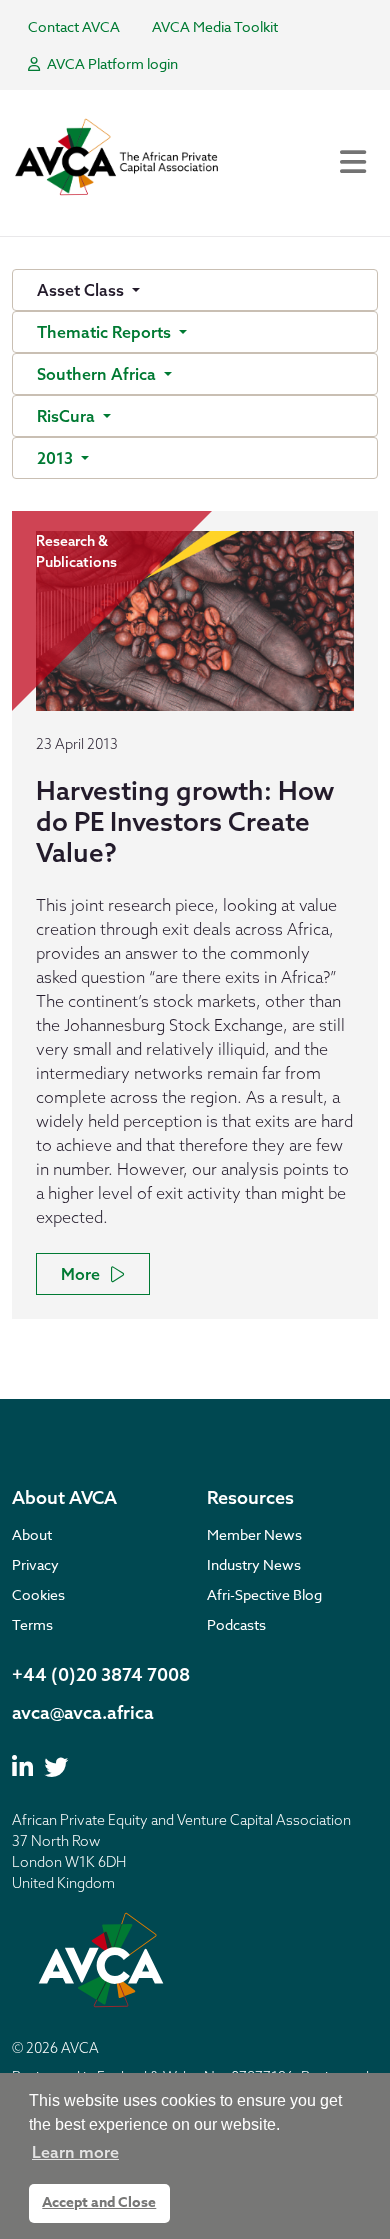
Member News (254, 1534)
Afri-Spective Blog (264, 1594)
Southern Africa (98, 374)
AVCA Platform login (111, 63)
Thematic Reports (106, 332)
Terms (32, 1624)
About (32, 1534)
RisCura (68, 416)
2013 (57, 458)
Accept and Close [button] (99, 2202)
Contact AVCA (74, 26)
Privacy (35, 1564)
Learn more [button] (75, 2152)
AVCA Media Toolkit (215, 26)
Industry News (254, 1564)
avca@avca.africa (83, 1712)
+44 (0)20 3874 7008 (101, 1674)
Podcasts (236, 1624)
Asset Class (82, 290)
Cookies (38, 1594)
